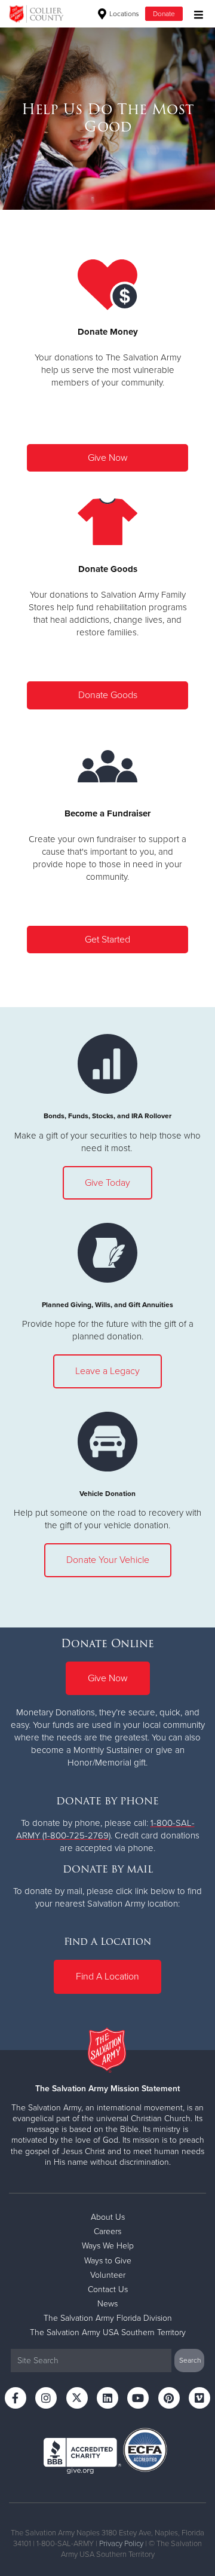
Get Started (107, 940)
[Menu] (196, 13)
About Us (108, 2217)
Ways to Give (108, 2261)
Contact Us (108, 2289)
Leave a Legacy (107, 1371)
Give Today (107, 1183)
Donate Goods (108, 695)
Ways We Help (108, 2246)
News (107, 2304)
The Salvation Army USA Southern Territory (108, 2332)
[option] (107, 118)
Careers (107, 2231)
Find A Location (107, 1977)
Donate (164, 14)
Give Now (108, 458)
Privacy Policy (121, 2544)
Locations (123, 14)
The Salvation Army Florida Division (108, 2318)
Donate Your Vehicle (108, 1560)
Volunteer (108, 2275)
